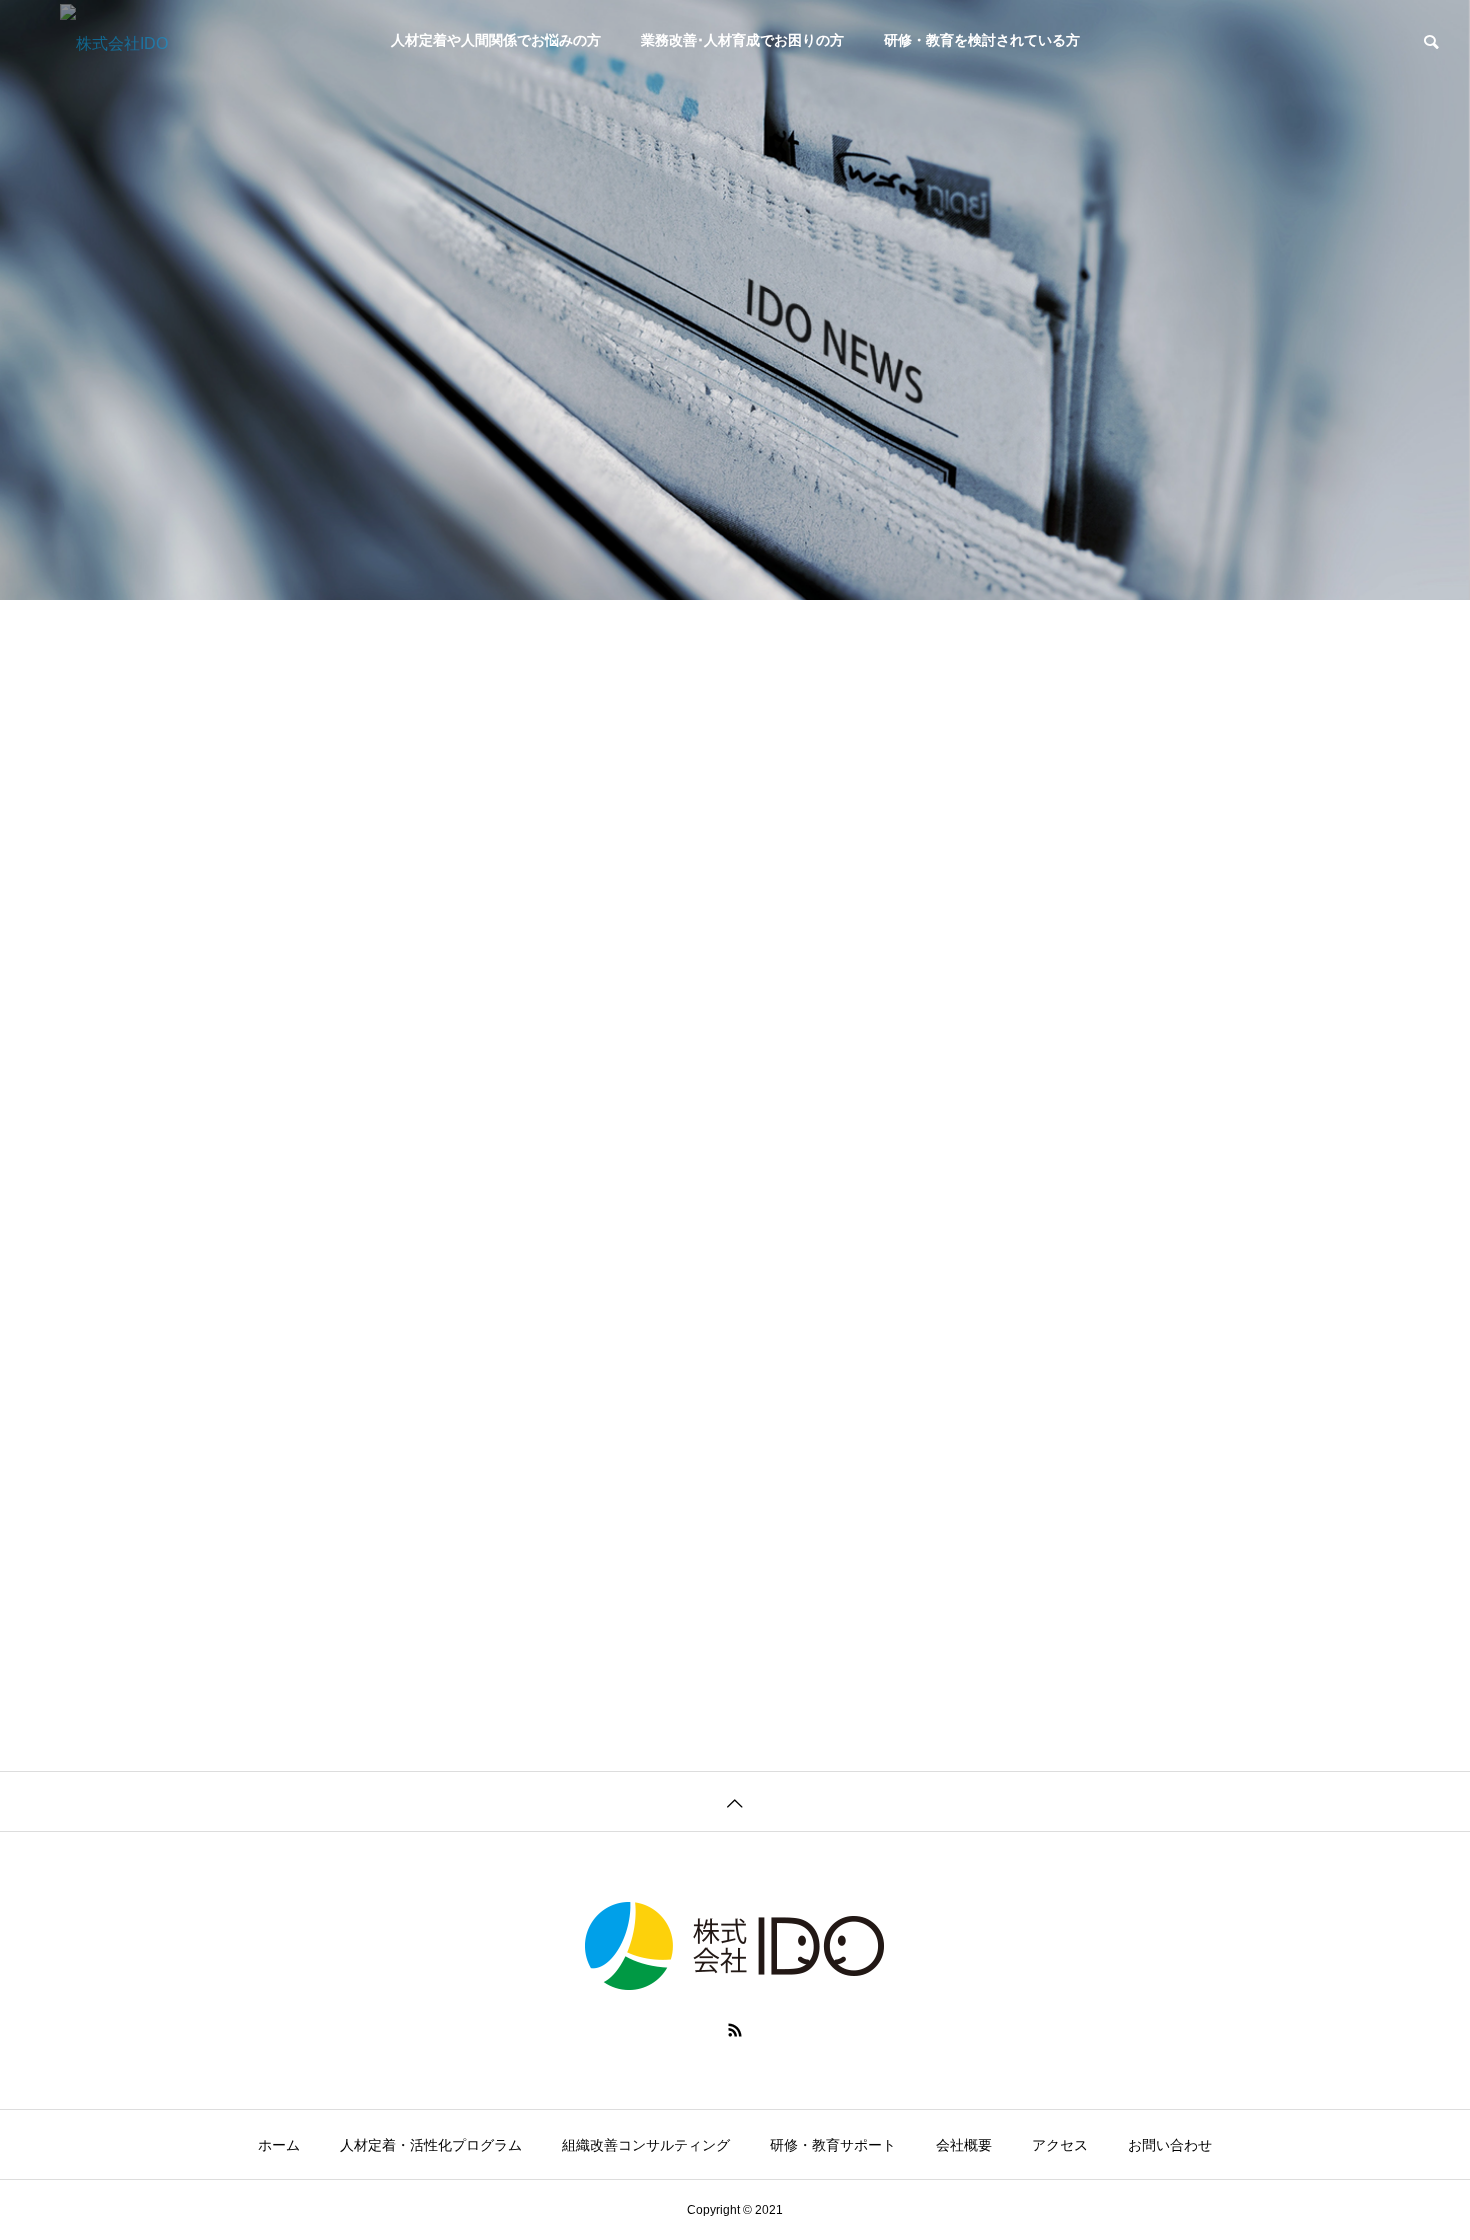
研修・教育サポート (833, 2145)
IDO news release (865, 1369)
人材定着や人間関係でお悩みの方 (496, 40)
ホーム (279, 2145)
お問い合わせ (1170, 2145)
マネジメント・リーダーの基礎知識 (913, 959)
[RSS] (735, 2030)
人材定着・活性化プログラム (431, 2145)
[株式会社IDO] (185, 40)
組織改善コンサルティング (646, 2145)
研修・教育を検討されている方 (982, 40)
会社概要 (964, 2145)
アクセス (1060, 2145)
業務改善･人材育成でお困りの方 (742, 40)
